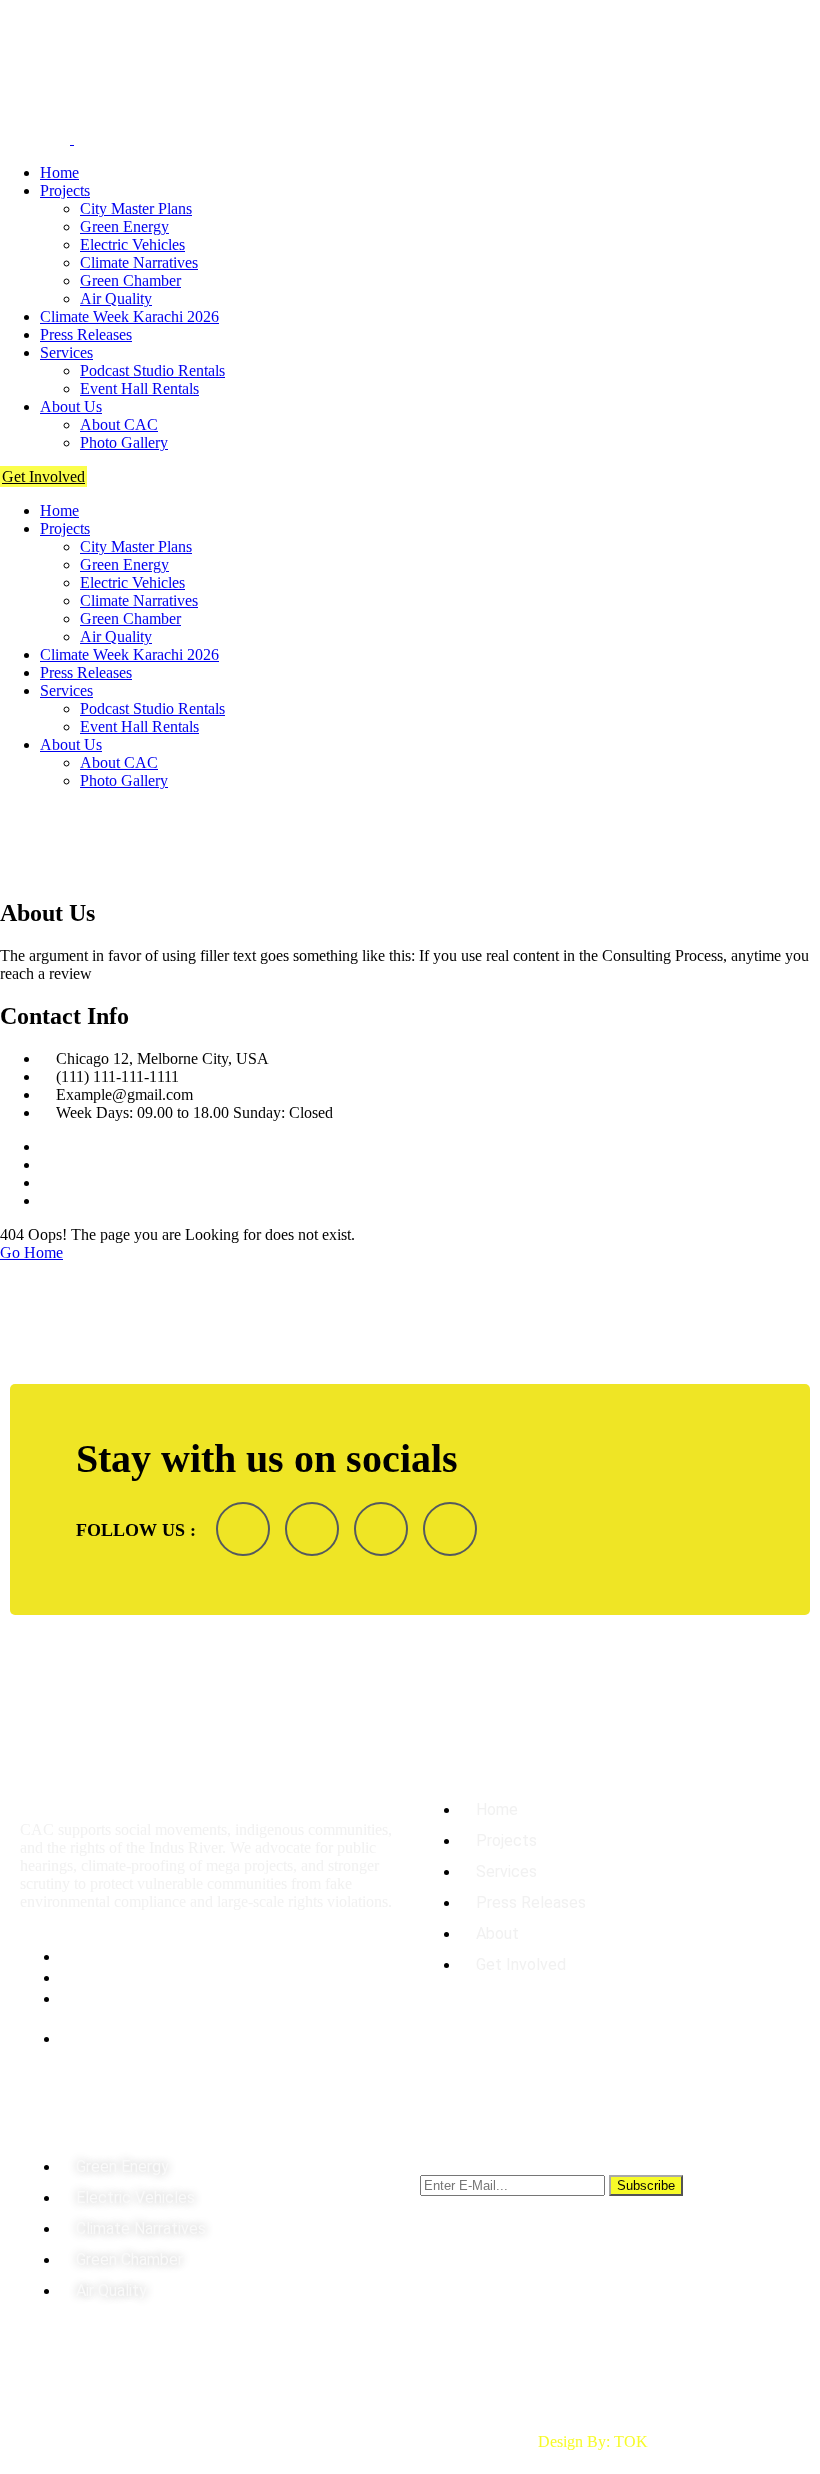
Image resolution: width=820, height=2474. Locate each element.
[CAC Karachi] (35, 64)
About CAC (119, 424)
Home (59, 172)
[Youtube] (450, 1529)
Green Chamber (130, 280)
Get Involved (43, 476)
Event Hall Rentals (139, 388)
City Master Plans (136, 208)
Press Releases (86, 334)
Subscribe (646, 2185)
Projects (65, 190)
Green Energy (124, 226)
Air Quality (116, 298)
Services (66, 352)
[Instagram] (312, 1529)
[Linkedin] (381, 1529)
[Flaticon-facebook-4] (243, 1529)
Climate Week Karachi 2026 (129, 316)
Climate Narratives (139, 262)
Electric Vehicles (132, 244)
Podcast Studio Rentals (152, 370)
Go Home (31, 1252)
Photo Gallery (124, 442)
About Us (71, 406)
